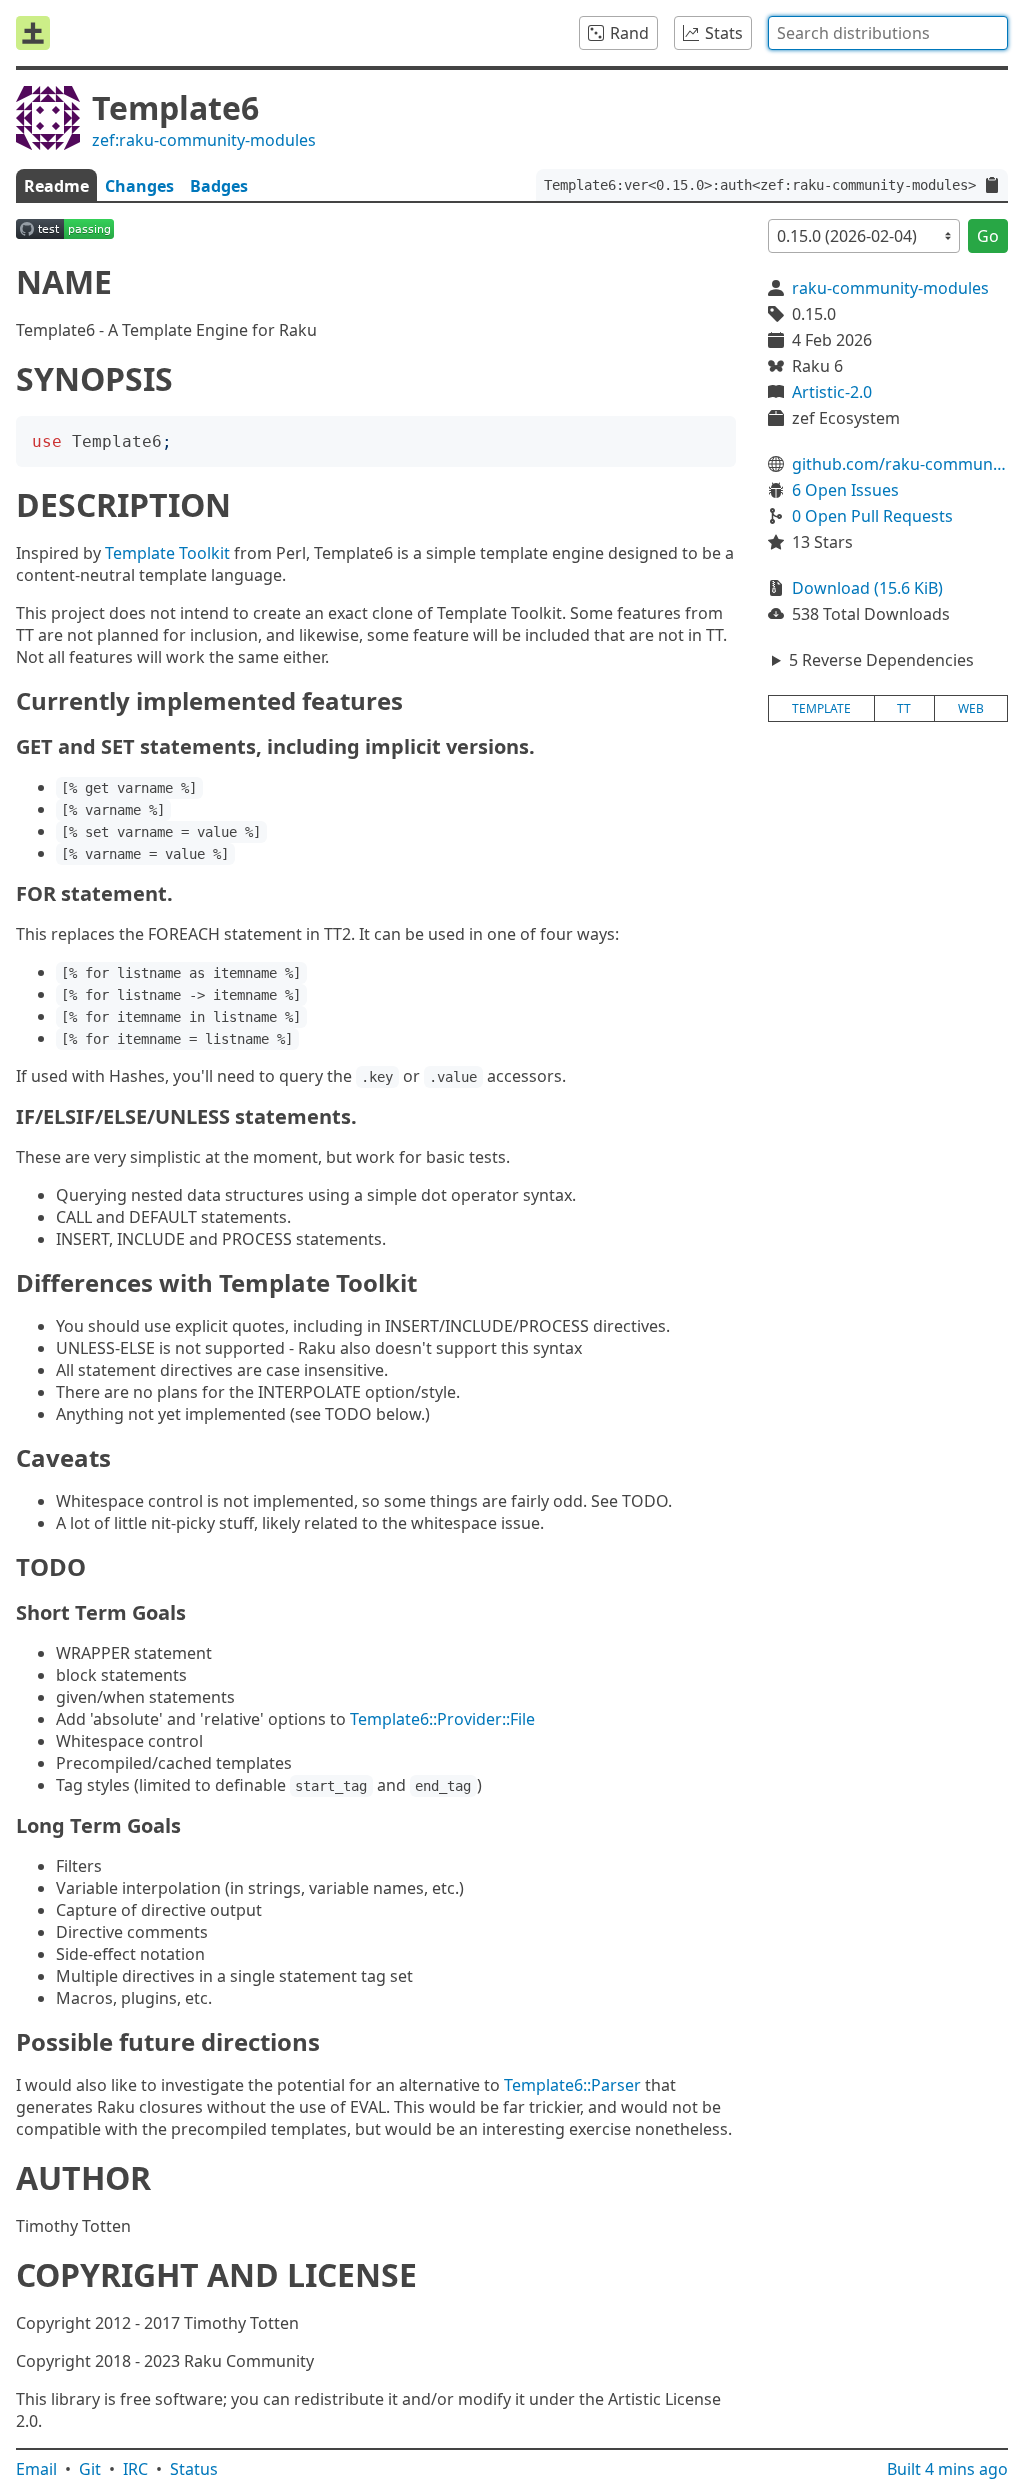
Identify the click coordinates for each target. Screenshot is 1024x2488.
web (971, 708)
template (821, 708)
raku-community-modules (890, 288)
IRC (135, 2469)
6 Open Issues (845, 490)
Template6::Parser (572, 2085)
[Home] (33, 33)
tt (904, 708)
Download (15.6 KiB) (867, 588)
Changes (139, 186)
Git (90, 2469)
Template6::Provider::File (442, 1719)
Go (988, 236)
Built (947, 2469)
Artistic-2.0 (832, 392)
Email (36, 2469)
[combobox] (888, 33)
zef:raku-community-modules (204, 140)
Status (194, 2469)
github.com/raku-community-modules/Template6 (900, 464)
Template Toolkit (167, 553)
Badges (219, 186)
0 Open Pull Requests (872, 516)
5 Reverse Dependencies (881, 660)
